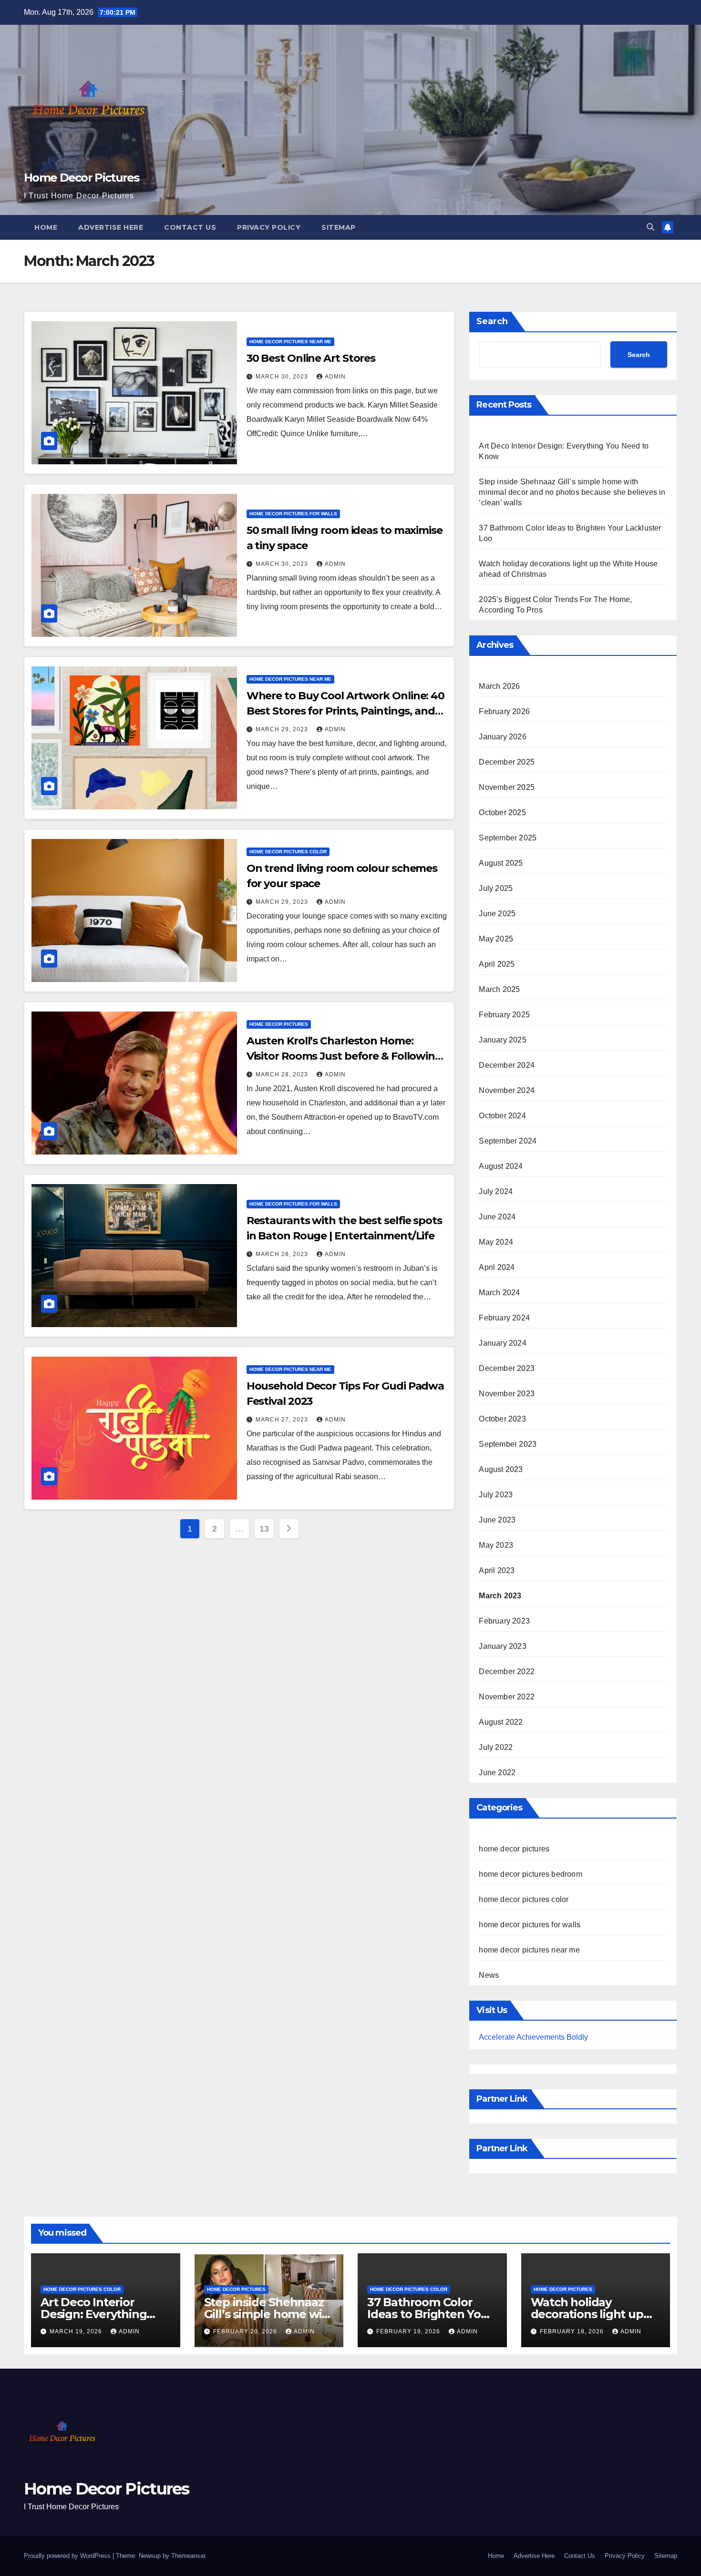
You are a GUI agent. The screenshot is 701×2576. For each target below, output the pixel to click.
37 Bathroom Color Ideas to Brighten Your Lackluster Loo (430, 2314)
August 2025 (501, 863)
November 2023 (507, 1394)
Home (46, 227)
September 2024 (508, 1141)
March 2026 (499, 686)
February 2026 (504, 711)
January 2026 (502, 737)
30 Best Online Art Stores (311, 358)
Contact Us (190, 227)
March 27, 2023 (283, 1420)
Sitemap (339, 227)
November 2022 (507, 1697)
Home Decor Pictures (82, 178)
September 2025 (508, 838)
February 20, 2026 (246, 2331)
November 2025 (507, 787)
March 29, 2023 (283, 729)
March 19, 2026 (77, 2331)
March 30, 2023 (283, 377)
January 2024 (502, 1343)
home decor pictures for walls (293, 514)
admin (335, 377)
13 (264, 1529)
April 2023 (497, 1570)
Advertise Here (111, 227)
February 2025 (504, 1015)
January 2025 (502, 1040)
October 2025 (502, 813)
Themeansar (188, 2556)
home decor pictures (279, 1024)
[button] (650, 227)
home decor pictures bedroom (530, 1874)
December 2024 (507, 1065)
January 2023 (502, 1646)
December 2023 (507, 1368)
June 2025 (497, 914)
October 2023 (502, 1419)
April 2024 (497, 1267)
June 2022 (497, 1773)
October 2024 (502, 1116)
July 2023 (496, 1495)
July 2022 (496, 1747)
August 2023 (501, 1469)
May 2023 (496, 1545)
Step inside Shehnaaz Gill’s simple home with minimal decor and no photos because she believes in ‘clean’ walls (572, 492)
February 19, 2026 (409, 2331)
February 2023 (504, 1621)
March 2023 (500, 1596)
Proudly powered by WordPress (68, 2556)
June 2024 (497, 1217)
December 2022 (507, 1671)
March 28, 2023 (283, 1074)
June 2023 (497, 1520)
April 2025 (497, 964)
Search (492, 321)
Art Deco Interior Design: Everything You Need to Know (93, 2314)
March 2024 (499, 1293)
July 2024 (496, 1191)
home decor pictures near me (290, 342)
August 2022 (501, 1722)
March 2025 (499, 989)
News (489, 1975)
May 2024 (496, 1242)
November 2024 (507, 1090)
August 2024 (501, 1166)
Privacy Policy (269, 227)
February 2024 (504, 1318)
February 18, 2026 (573, 2331)
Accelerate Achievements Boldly (533, 2037)
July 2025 (496, 888)
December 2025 (507, 762)
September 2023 (508, 1444)
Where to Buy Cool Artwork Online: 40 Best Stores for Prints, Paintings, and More (345, 711)
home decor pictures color (288, 852)
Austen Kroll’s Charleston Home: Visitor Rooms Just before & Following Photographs (344, 1056)
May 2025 (496, 939)
